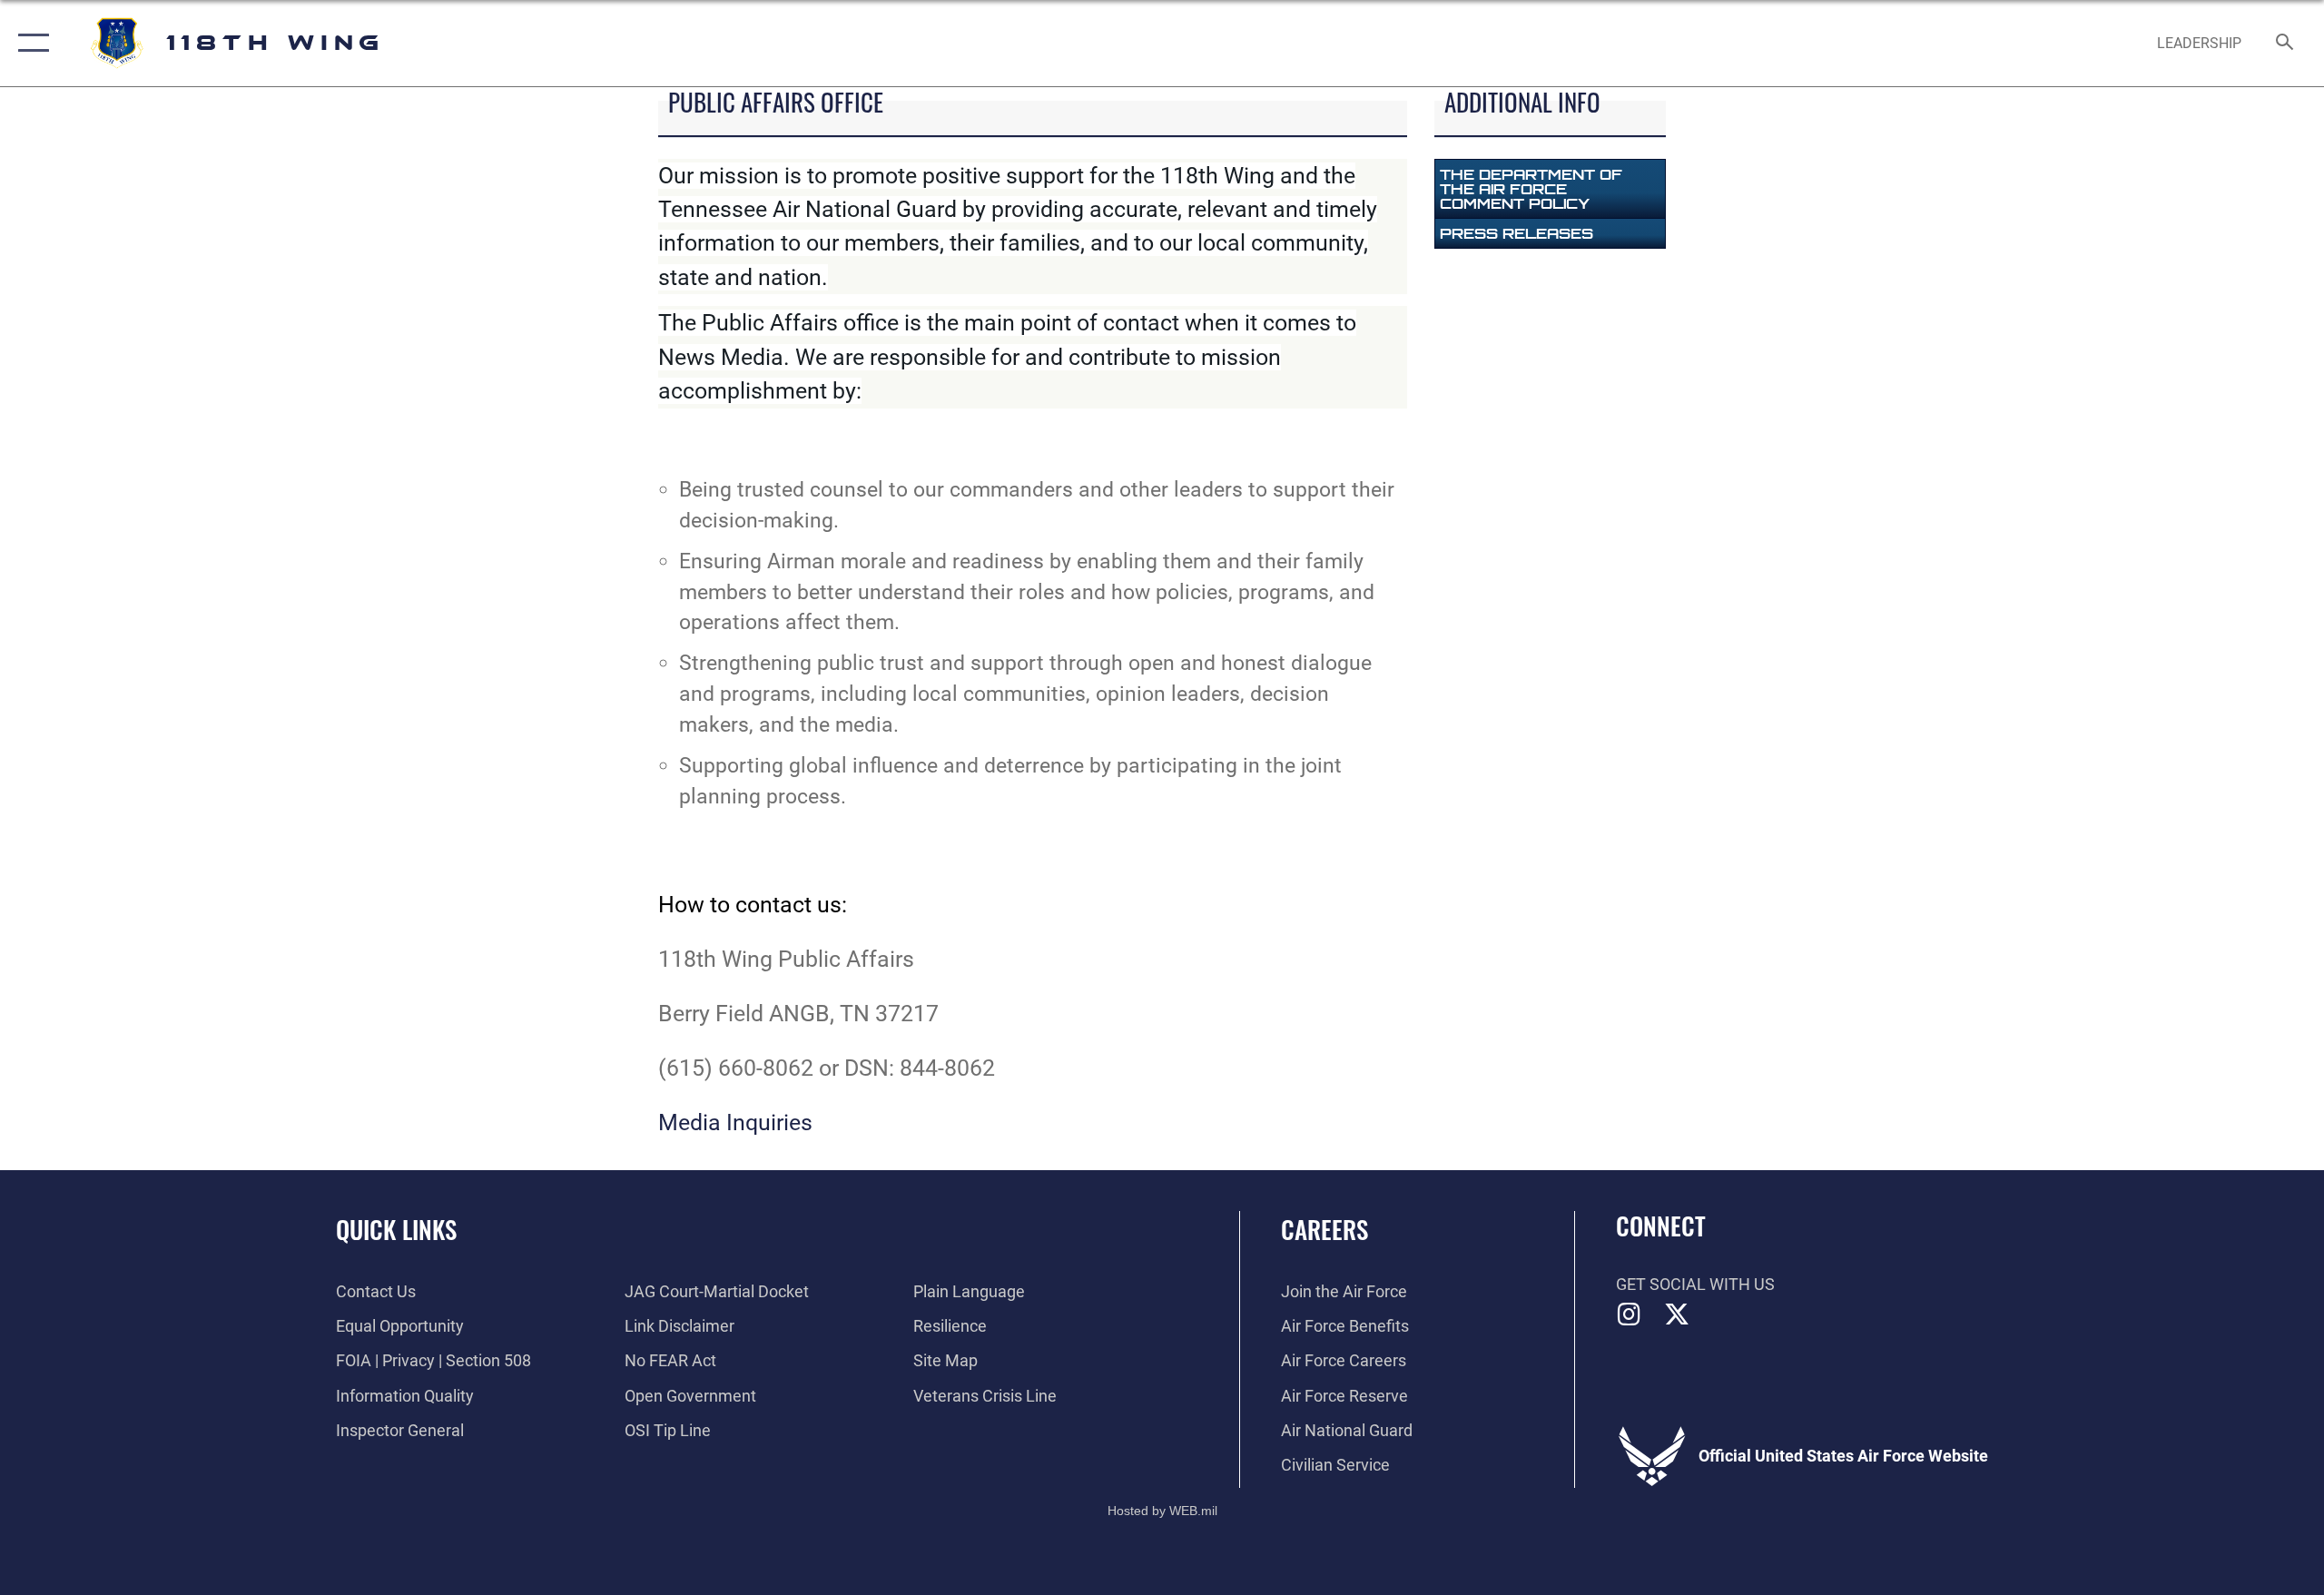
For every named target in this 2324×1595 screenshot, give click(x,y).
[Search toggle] (2285, 44)
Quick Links (396, 1229)
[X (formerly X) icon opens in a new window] (1677, 1314)
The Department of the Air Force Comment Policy (1531, 189)
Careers (1324, 1229)
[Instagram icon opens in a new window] (1630, 1314)
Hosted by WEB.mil (1162, 1511)
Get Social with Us (1695, 1284)
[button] (30, 43)
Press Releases (1517, 233)
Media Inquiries (735, 1122)
